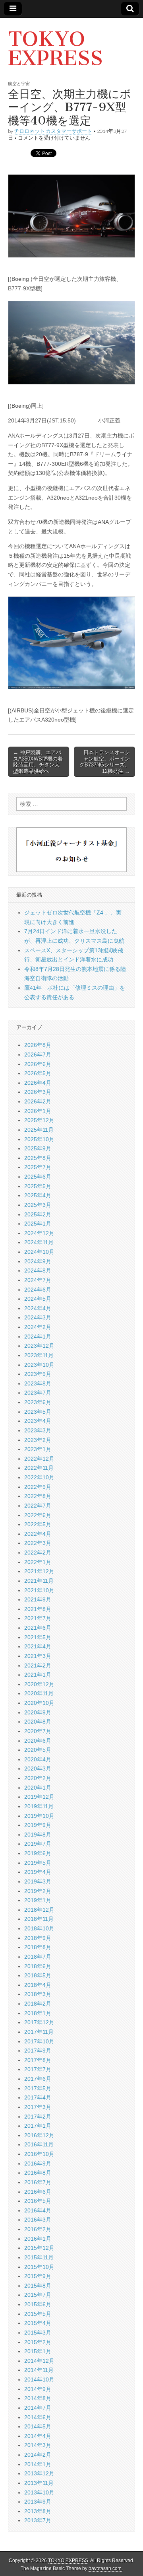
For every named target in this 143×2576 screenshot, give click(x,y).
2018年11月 (39, 1919)
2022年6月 (38, 1515)
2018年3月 (38, 1994)
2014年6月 (38, 2417)
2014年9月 (38, 2389)
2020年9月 (38, 1712)
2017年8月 (38, 2060)
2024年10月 (39, 1252)
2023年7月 (38, 1393)
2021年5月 (38, 1637)
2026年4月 (38, 1083)
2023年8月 (38, 1383)
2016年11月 (39, 2144)
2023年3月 (38, 1430)
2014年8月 (38, 2398)
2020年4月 (38, 1759)
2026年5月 (38, 1073)
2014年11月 (39, 2370)
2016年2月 (38, 2229)
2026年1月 (38, 1111)
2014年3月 (38, 2445)
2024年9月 (38, 1261)
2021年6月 (38, 1628)
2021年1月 (38, 1675)
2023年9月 (38, 1374)
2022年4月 (38, 1534)
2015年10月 (39, 2267)
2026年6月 (38, 1064)
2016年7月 (38, 2182)
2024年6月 (38, 1290)
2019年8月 (38, 1835)
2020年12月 (39, 1684)
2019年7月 (38, 1844)
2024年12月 (39, 1233)
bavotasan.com (105, 2568)
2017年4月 (38, 2097)
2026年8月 (38, 1045)
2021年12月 (39, 1571)
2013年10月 (39, 2492)
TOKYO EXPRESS (55, 49)
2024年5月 (38, 1299)
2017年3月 (38, 2107)
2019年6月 (38, 1853)
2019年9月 (38, 1825)
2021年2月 (38, 1665)
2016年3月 (38, 2220)
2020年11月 (39, 1693)
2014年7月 (38, 2408)
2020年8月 (38, 1722)
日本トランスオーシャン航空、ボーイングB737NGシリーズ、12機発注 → (105, 762)
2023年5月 (38, 1412)
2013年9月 (38, 2502)
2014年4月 (38, 2436)
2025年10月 (39, 1139)
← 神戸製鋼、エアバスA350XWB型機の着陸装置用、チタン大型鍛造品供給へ (38, 762)
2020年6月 (38, 1741)
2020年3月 (38, 1769)
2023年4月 (38, 1421)
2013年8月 (38, 2511)
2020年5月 (38, 1750)
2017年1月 (38, 2126)
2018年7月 (38, 1957)
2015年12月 (39, 2248)
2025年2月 (38, 1214)
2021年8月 (38, 1609)
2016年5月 (38, 2201)
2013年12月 (39, 2473)
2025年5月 (38, 1186)
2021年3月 (38, 1656)
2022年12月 (39, 1459)
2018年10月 (39, 1928)
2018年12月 (39, 1910)
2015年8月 (38, 2286)
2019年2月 (38, 1891)
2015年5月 (38, 2314)
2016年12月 (39, 2135)
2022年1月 (38, 1562)
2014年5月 (38, 2426)
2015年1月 (38, 2351)
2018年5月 (38, 1975)
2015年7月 (38, 2295)
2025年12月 (39, 1120)
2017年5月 (38, 2088)
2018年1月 (38, 2013)
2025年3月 (38, 1205)
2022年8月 (38, 1496)
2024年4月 (38, 1308)
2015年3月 (38, 2333)
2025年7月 (38, 1167)
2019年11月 (39, 1806)
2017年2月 (38, 2117)
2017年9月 (38, 2051)
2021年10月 (39, 1590)
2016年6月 (38, 2192)
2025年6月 (38, 1177)
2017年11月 (39, 2032)
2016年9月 (38, 2164)
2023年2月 (38, 1440)
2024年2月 (38, 1327)
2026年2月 (38, 1101)
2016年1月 (38, 2239)
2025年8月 (38, 1158)
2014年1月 (38, 2464)
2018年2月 (38, 2004)
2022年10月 (39, 1477)
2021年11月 (39, 1581)
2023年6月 (38, 1402)
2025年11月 (39, 1130)
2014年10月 (39, 2379)
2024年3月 (38, 1317)
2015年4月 (38, 2323)
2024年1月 (38, 1337)
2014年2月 (38, 2455)
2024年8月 (38, 1270)
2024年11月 (39, 1242)
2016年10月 (39, 2154)
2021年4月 (38, 1646)
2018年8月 (38, 1947)
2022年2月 (38, 1553)
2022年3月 (38, 1543)
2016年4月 (38, 2210)
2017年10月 (39, 2041)
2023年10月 (39, 1365)
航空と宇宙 (19, 83)
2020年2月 (38, 1778)
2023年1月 (38, 1449)
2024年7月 (38, 1280)
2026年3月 (38, 1092)
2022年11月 (39, 1468)
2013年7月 (38, 2520)
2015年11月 (39, 2257)
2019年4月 (38, 1872)
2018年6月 (38, 1966)
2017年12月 (39, 2022)
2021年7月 (38, 1618)
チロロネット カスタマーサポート (53, 131)
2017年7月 (38, 2069)
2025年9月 (38, 1148)
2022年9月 (38, 1487)
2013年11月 (39, 2483)
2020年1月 (38, 1788)
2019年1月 (38, 1900)
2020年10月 (39, 1703)
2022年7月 (38, 1506)
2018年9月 (38, 1938)
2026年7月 (38, 1055)
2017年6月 (38, 2079)
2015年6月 (38, 2304)
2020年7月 (38, 1731)
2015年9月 (38, 2276)
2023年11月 (39, 1355)
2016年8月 (38, 2173)
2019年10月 (39, 1816)
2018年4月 (38, 1985)
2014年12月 (39, 2361)
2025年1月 (38, 1224)
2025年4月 (38, 1195)
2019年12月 (39, 1797)
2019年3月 (38, 1881)
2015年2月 (38, 2342)
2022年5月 (38, 1524)
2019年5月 (38, 1863)
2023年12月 (39, 1346)
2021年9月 (38, 1599)
